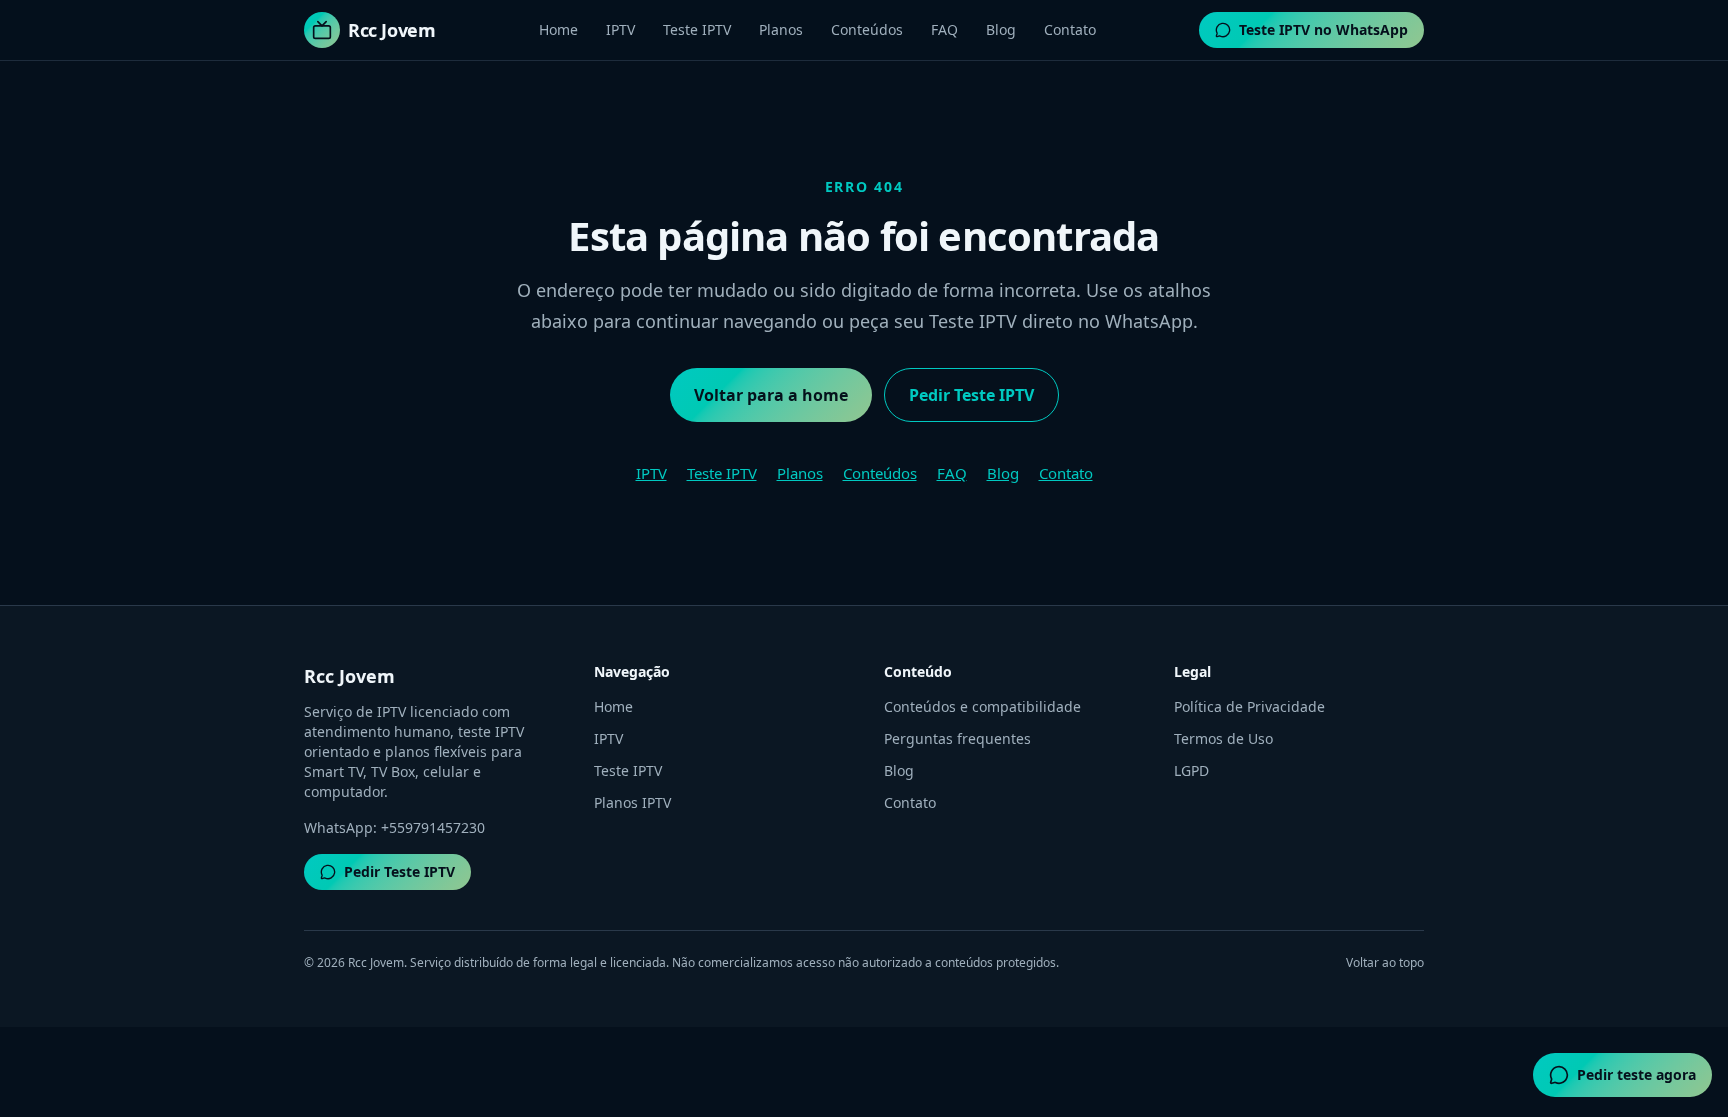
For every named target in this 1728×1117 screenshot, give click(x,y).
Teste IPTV (697, 29)
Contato (1070, 29)
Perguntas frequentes (957, 738)
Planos (781, 29)
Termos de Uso (1223, 738)
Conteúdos (867, 29)
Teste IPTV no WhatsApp (1323, 29)
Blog (1001, 29)
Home (558, 29)
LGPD (1191, 770)
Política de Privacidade (1249, 706)
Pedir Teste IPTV (971, 395)
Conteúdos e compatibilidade (982, 706)
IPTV (620, 29)
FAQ (944, 29)
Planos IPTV (632, 802)
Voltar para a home (771, 395)
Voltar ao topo (1385, 963)
